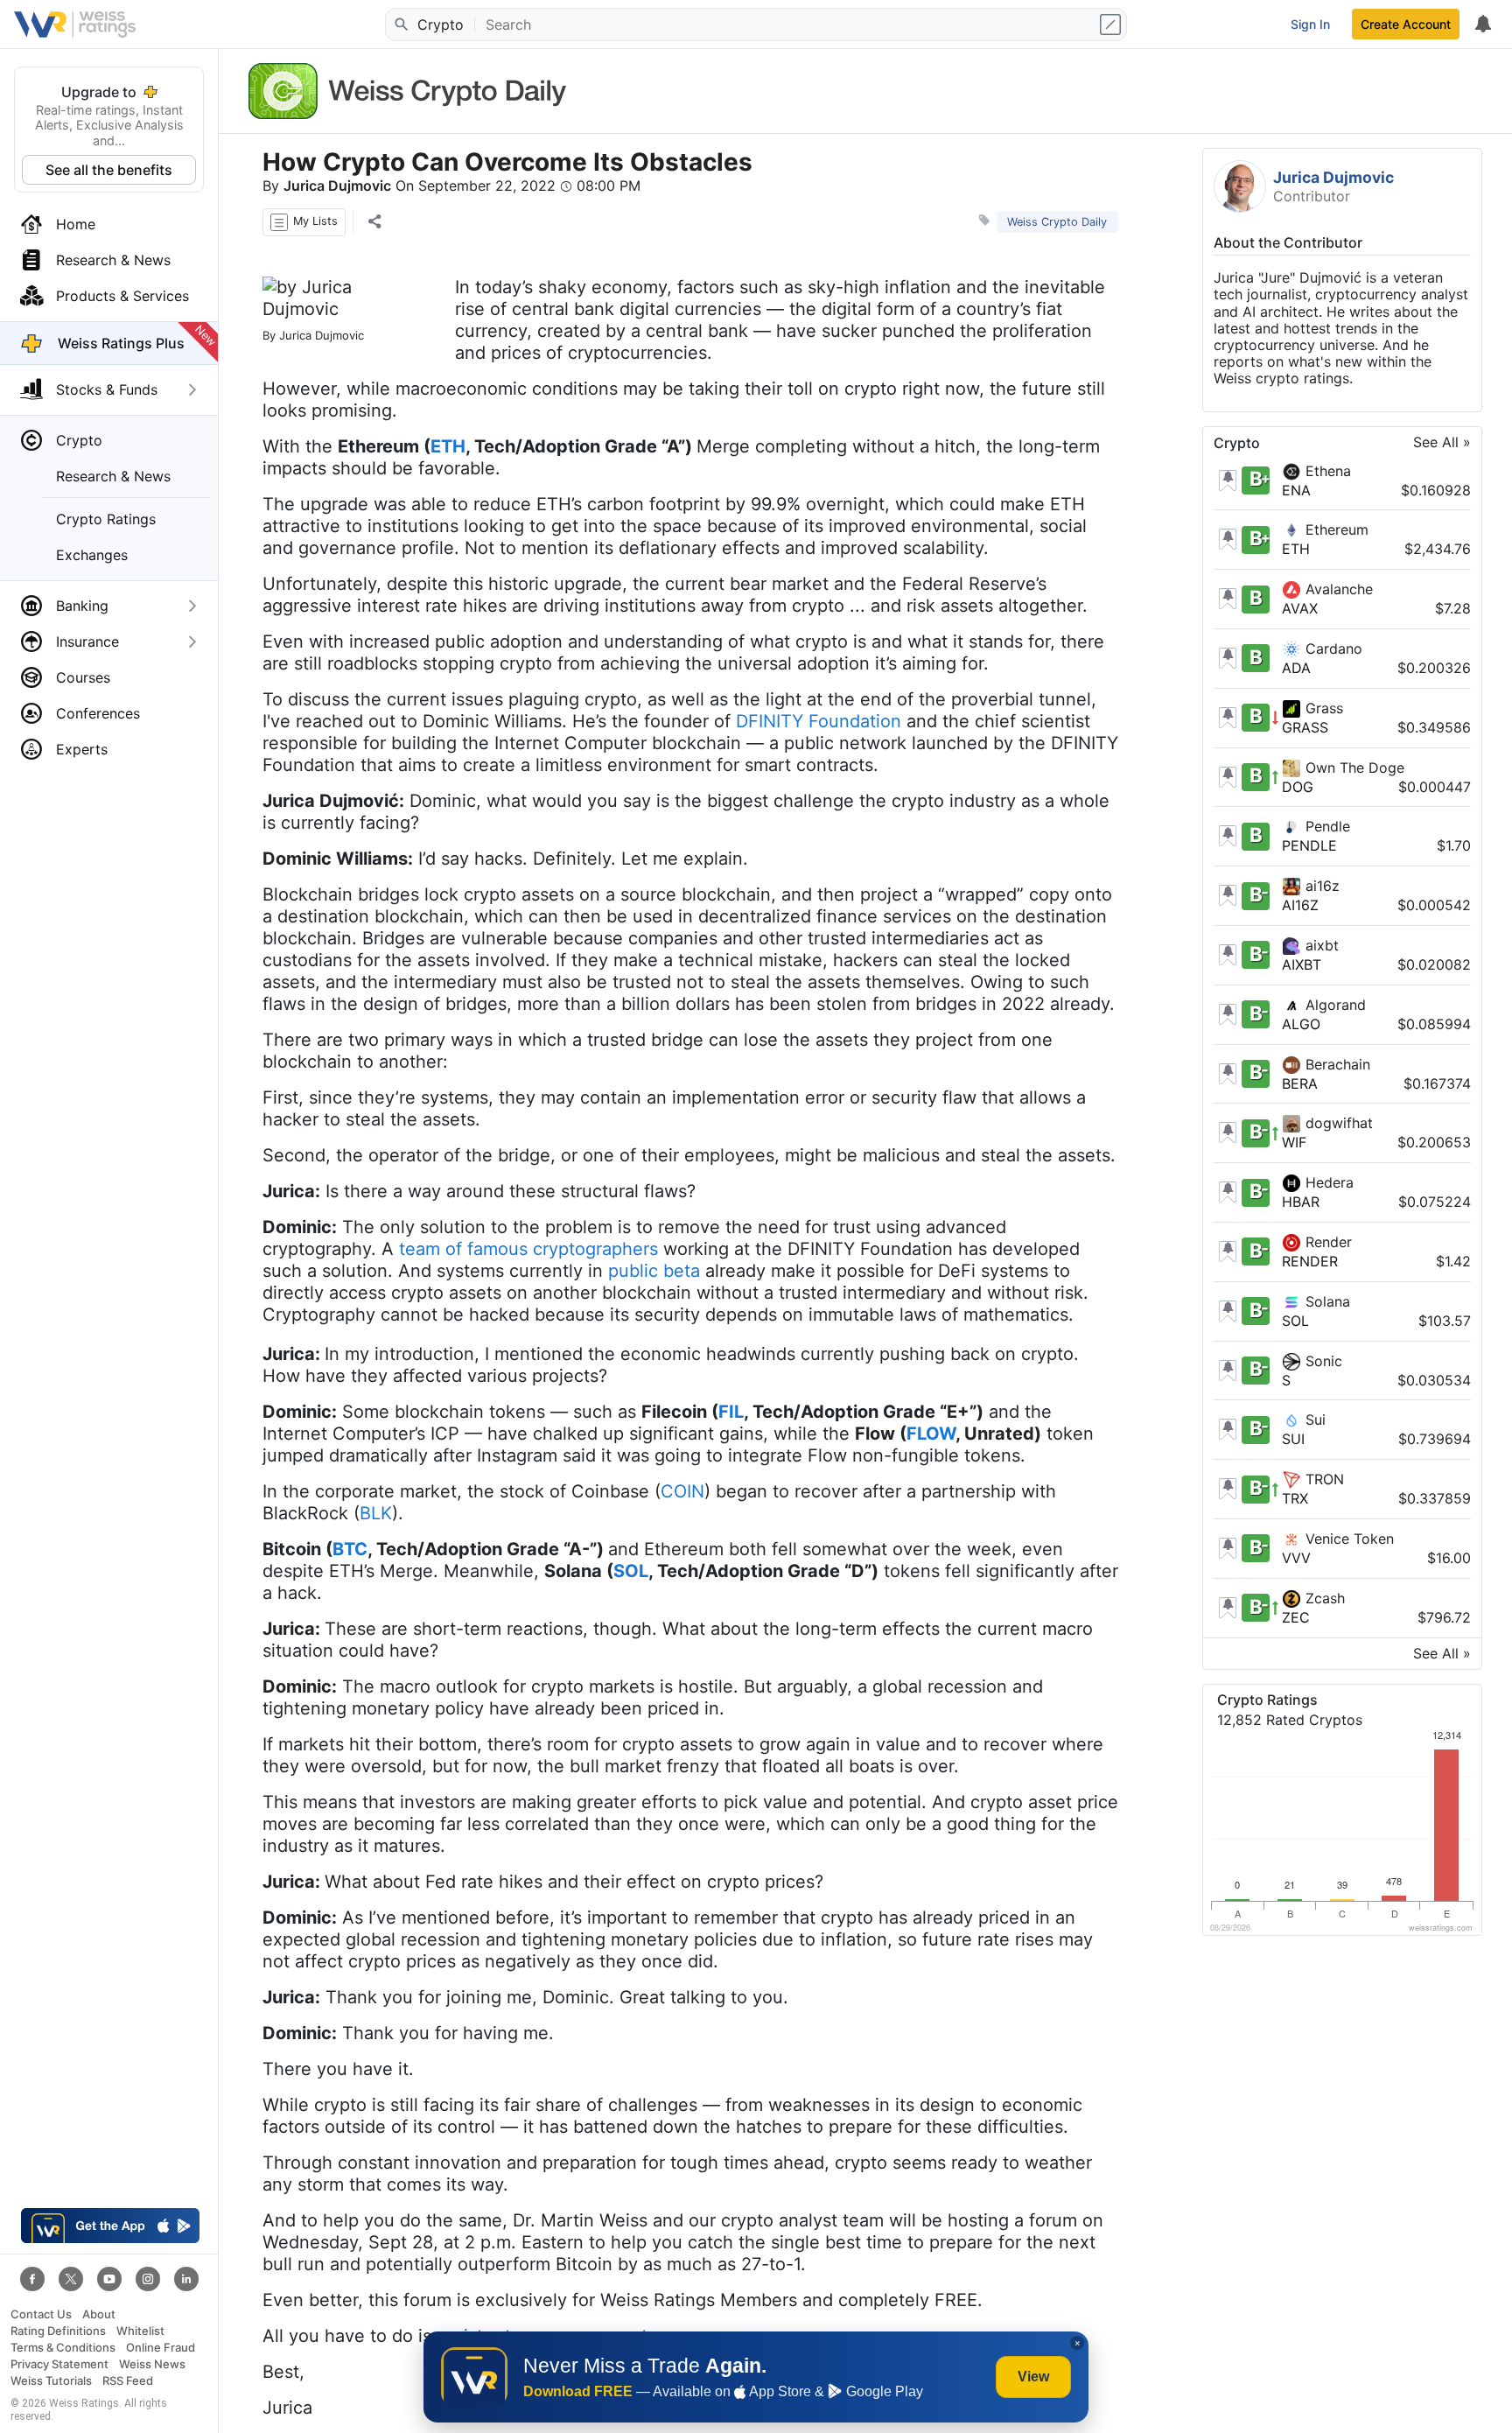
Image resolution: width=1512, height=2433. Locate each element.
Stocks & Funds (107, 389)
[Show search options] (1112, 25)
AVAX (1300, 608)
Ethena (1326, 471)
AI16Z (1300, 905)
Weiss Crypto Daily (1057, 222)
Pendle (1326, 826)
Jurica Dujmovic (337, 186)
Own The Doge (1353, 768)
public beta (654, 1271)
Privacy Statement (59, 2364)
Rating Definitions (58, 2331)
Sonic (1322, 1361)
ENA (1296, 490)
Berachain (1336, 1064)
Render (1326, 1242)
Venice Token (1347, 1539)
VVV (1296, 1558)
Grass (1322, 708)
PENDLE (1309, 845)
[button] (304, 222)
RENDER (1310, 1261)
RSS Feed (128, 2381)
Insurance (87, 642)
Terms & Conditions (63, 2348)
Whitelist (140, 2331)
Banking (82, 606)
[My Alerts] (1482, 25)
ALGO (1301, 1024)
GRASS (1305, 727)
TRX (1295, 1498)
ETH (1296, 549)
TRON (1323, 1479)
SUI (1293, 1439)
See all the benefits (109, 170)
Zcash (1323, 1598)
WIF (1294, 1142)
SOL (1295, 1321)
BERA (1300, 1083)
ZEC (1296, 1617)
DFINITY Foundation (819, 721)
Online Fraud (161, 2348)
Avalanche (1337, 589)
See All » (1442, 443)
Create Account (1406, 24)
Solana (1326, 1301)
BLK (376, 1513)
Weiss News (152, 2364)
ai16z (1320, 886)
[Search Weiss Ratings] (400, 25)
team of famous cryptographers (528, 1249)
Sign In (1310, 24)
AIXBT (1302, 964)
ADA (1296, 668)
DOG (1298, 787)
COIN (682, 1491)
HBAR (1301, 1202)
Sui (1313, 1420)
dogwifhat (1337, 1123)
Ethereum (1335, 529)
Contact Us (41, 2314)
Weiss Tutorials (51, 2381)
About (99, 2314)
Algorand (1333, 1005)
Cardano (1332, 649)
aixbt (1320, 945)
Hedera (1327, 1182)
